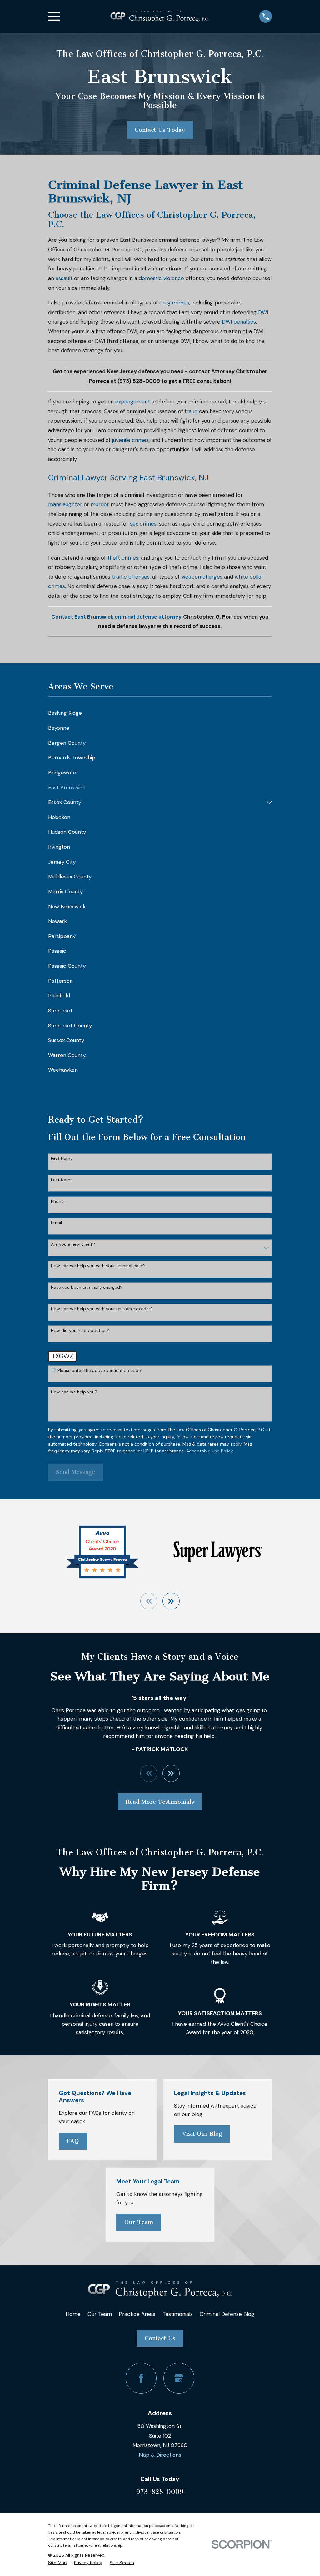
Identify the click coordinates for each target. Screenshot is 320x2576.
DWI (263, 312)
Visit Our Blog (202, 2134)
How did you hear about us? (80, 1330)
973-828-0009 (160, 2492)
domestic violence (161, 278)
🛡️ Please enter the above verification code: (96, 1370)
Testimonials (178, 2314)
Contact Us (160, 2338)
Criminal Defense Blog (227, 2314)
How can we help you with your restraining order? (102, 1309)
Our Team (139, 2222)
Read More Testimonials (160, 1802)
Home (73, 2314)
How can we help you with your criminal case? (98, 1266)
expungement (133, 402)
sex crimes (143, 524)
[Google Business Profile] (179, 2378)
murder (100, 504)
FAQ (73, 2141)
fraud (191, 411)
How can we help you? (74, 1392)
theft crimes (123, 558)
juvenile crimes (130, 440)
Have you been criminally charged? (87, 1287)
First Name (62, 1158)
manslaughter (65, 504)
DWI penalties (239, 322)
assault (64, 278)
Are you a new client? (73, 1244)
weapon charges (202, 577)
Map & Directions (160, 2455)
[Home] (160, 17)
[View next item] (171, 1601)
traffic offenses (131, 577)
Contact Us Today (160, 130)
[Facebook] (141, 2378)
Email (56, 1223)
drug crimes (174, 303)
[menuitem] (160, 713)
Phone (57, 1201)
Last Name (62, 1180)
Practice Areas (137, 2314)
